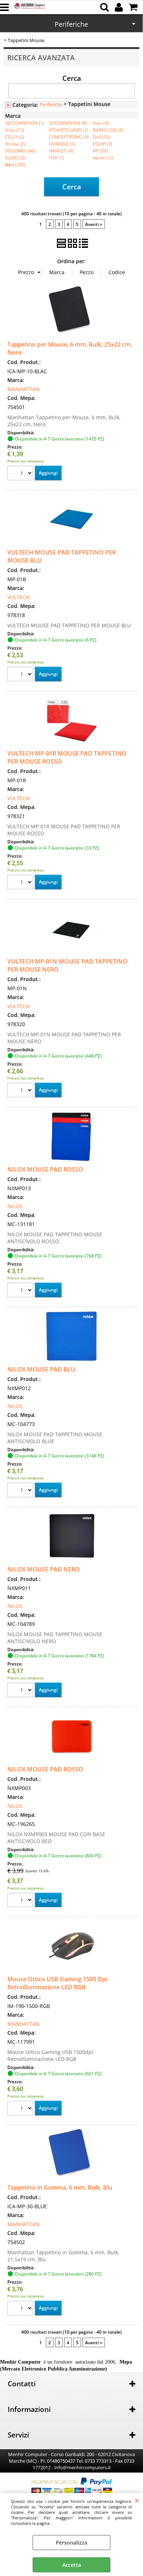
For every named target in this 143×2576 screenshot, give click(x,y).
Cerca (72, 78)
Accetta (72, 2565)
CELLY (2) (15, 137)
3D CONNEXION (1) (25, 123)
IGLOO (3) (15, 158)
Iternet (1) (103, 158)
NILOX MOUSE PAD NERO (44, 1569)
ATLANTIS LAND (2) (69, 130)
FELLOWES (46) (21, 151)
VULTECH (18, 597)
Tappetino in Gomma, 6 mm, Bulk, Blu (60, 2187)
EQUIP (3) (102, 144)
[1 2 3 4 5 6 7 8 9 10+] (21, 474)
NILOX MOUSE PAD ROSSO (45, 1169)
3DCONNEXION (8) (68, 123)
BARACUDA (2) (108, 130)
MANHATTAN (23, 389)
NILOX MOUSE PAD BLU (41, 1369)
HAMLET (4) (61, 151)
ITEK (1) (56, 158)
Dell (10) (101, 137)
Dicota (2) (15, 144)
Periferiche (71, 24)
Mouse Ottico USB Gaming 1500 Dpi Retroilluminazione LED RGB (57, 1983)
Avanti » (94, 224)
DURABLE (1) (62, 144)
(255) (15, 164)
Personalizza (71, 2543)
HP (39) (100, 151)
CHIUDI (137, 2500)
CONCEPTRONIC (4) (69, 137)
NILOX (15, 1206)
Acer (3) (101, 123)
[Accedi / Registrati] (120, 7)
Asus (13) (15, 130)
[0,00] (134, 7)
